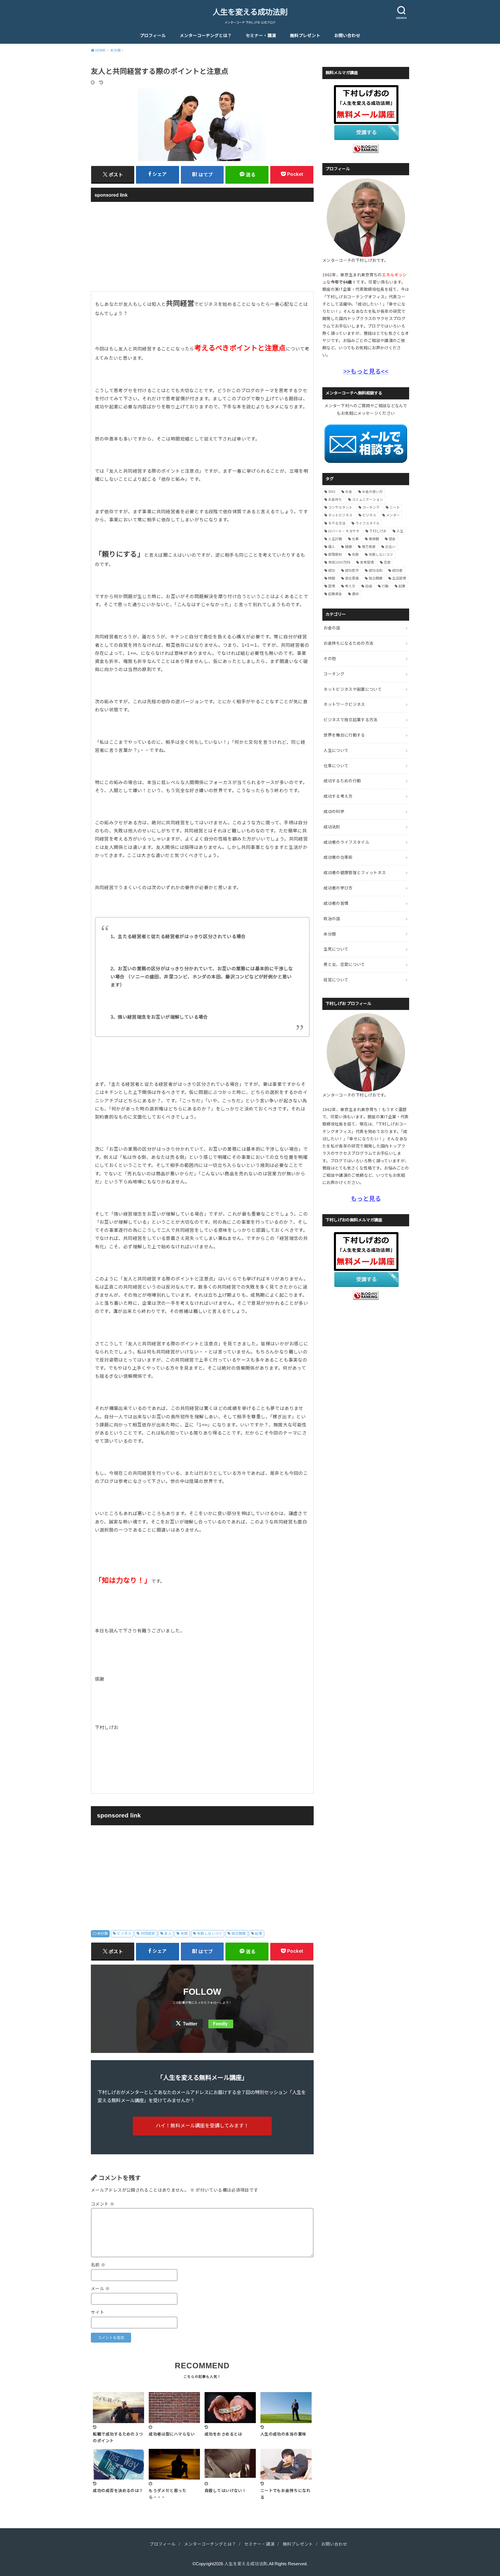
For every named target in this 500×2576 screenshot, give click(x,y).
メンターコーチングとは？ (206, 36)
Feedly (220, 2024)
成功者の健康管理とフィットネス (355, 873)
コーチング (371, 507)
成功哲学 (352, 571)
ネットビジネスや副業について (353, 689)
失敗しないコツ (210, 1934)
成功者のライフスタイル (346, 842)
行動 (385, 586)
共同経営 (148, 1934)
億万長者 (369, 547)
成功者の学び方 (338, 888)
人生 (400, 531)
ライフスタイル (367, 523)
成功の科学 (334, 812)
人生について (336, 750)
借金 (392, 539)
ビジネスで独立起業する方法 (351, 720)
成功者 (397, 571)
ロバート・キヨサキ (344, 531)
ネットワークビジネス (344, 704)
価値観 (374, 539)
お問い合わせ (347, 36)
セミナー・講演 (261, 36)
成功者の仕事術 (338, 857)
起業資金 (335, 594)
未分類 (102, 1934)
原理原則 (335, 555)
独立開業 (239, 1934)
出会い (390, 547)
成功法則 (376, 571)
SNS (332, 492)
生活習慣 (399, 578)
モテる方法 (337, 523)
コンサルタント (340, 507)
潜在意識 (352, 578)
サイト (98, 2312)
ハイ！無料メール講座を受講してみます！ (202, 2126)
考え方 (350, 586)
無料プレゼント (305, 36)
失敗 (184, 1934)
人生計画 (335, 539)
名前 (98, 2265)
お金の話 (332, 628)
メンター (393, 515)
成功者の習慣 (336, 903)
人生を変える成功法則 (250, 12)
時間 (332, 578)
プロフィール (153, 36)
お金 (349, 492)
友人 (168, 1934)
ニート (395, 507)
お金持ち (335, 500)
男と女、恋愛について (344, 964)
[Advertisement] (202, 246)
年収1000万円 (339, 562)
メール (100, 2289)
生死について (336, 949)
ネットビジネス (340, 515)
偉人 (332, 547)
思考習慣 (367, 562)
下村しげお (378, 531)
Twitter (190, 2024)
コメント (103, 2204)
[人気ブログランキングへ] (366, 149)
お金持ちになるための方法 (348, 643)
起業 (259, 1934)
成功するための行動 (342, 781)
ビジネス (124, 1934)
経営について (336, 980)
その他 (330, 659)
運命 (355, 594)
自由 (369, 586)
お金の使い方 (372, 492)
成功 (332, 571)
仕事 (355, 539)
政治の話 (332, 919)
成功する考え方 (338, 796)
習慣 (332, 586)
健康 (348, 547)
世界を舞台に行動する (344, 735)
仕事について (336, 766)
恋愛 (387, 562)
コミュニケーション (367, 500)
